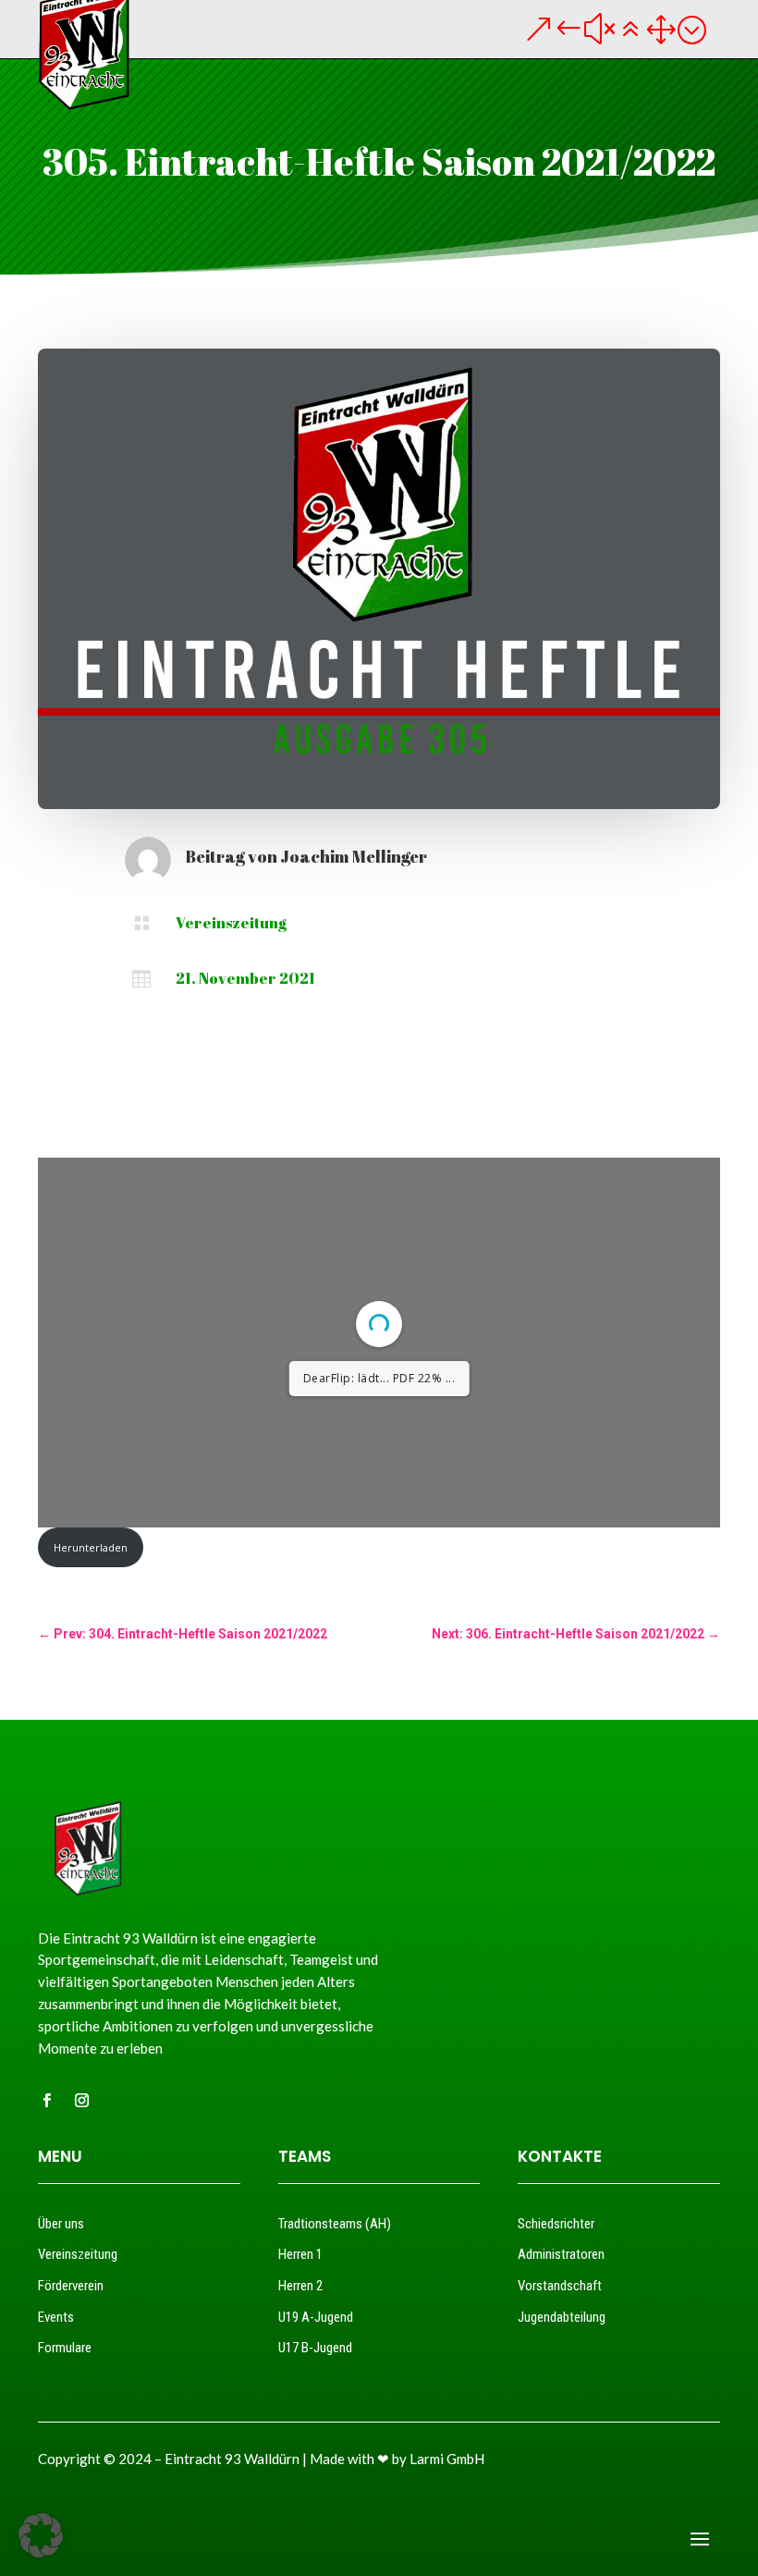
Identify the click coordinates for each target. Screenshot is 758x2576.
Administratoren (561, 2254)
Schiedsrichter (556, 2224)
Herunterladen (91, 1547)
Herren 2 (300, 2286)
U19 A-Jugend (316, 2317)
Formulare (65, 2348)
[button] (41, 2535)
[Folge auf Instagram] (81, 2101)
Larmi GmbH (447, 2459)
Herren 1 (300, 2254)
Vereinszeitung (231, 923)
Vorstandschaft (560, 2286)
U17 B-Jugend (315, 2348)
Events (56, 2317)
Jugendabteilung (562, 2317)
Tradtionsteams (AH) (335, 2224)
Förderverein (71, 2286)
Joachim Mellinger (354, 856)
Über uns (61, 2224)
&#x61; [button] (615, 29)
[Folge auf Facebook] (46, 2101)
